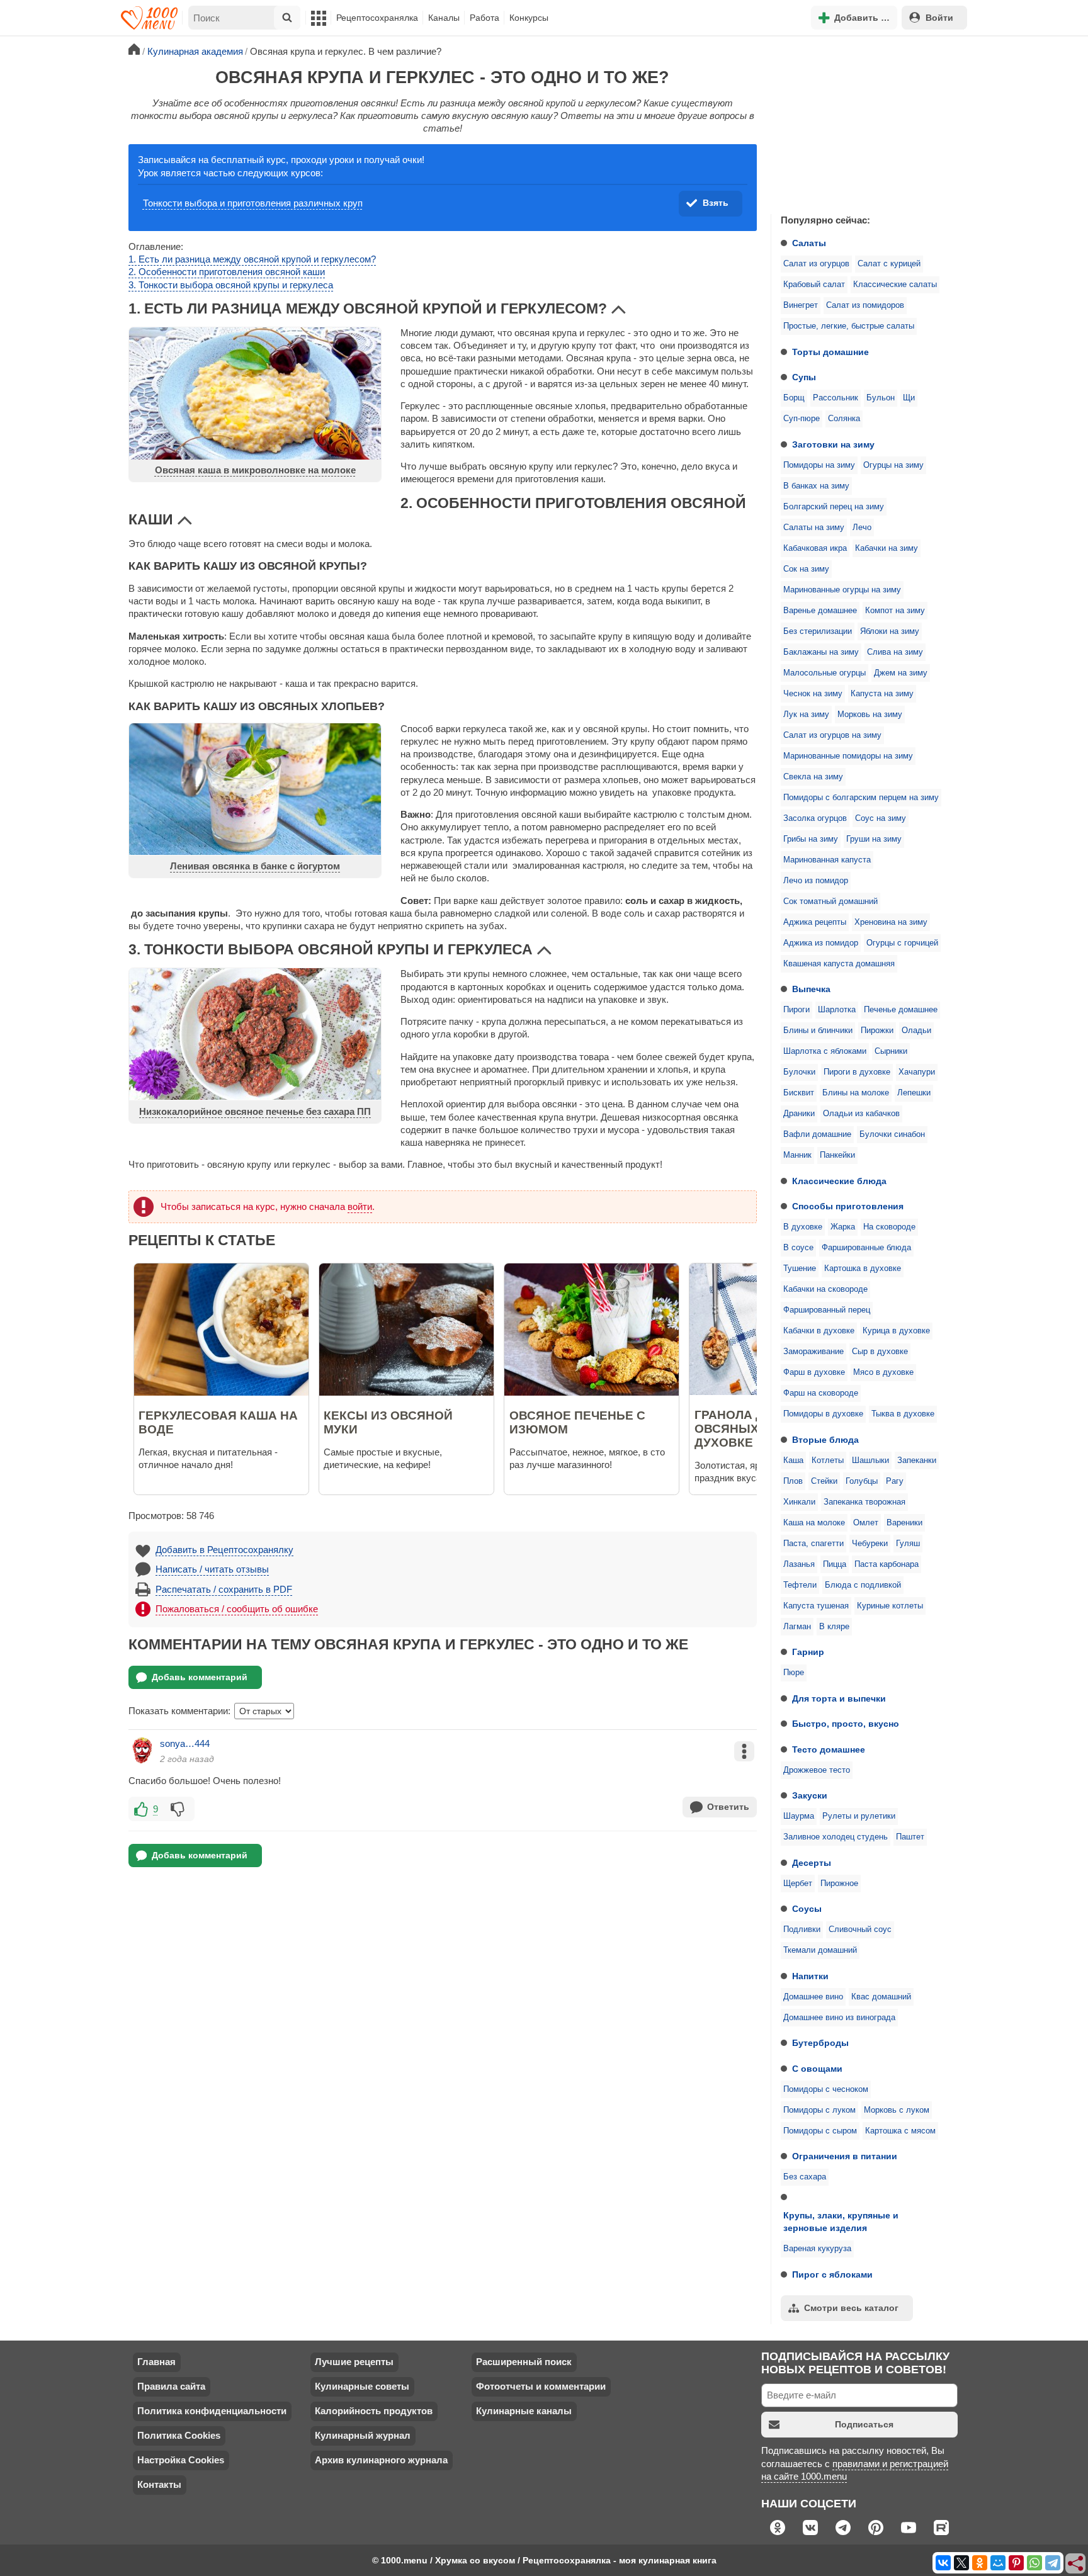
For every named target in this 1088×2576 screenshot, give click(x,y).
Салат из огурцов (816, 264)
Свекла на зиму (813, 777)
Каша (793, 1460)
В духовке (803, 1227)
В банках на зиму (816, 486)
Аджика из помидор (821, 943)
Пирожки (877, 1031)
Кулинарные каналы (524, 2411)
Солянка (844, 419)
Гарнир (808, 1652)
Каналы (444, 18)
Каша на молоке (814, 1523)
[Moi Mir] (998, 2563)
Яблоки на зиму (890, 631)
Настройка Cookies (181, 2460)
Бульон (881, 398)
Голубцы (862, 1481)
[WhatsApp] (1034, 2563)
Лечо (862, 528)
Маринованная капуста (827, 860)
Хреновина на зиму (891, 922)
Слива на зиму (895, 652)
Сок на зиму (806, 569)
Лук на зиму (806, 715)
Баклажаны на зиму (821, 652)
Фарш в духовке (814, 1372)
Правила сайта (171, 2386)
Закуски (810, 1795)
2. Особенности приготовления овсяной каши (227, 272)
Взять (716, 203)
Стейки (824, 1481)
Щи (909, 398)
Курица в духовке (896, 1331)
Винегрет (801, 305)
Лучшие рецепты (354, 2362)
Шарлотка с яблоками (825, 1051)
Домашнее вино (813, 1997)
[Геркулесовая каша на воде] (260, 1392)
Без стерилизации (818, 631)
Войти (939, 18)
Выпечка (811, 989)
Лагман (797, 1627)
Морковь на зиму (870, 715)
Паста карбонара (887, 1564)
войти (360, 1206)
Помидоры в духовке (823, 1414)
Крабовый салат (814, 285)
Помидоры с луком (819, 2110)
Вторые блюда (825, 1440)
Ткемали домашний (820, 1950)
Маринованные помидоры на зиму (848, 756)
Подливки (802, 1929)
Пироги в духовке (857, 1072)
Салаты (809, 243)
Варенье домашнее (820, 611)
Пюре (794, 1673)
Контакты (159, 2484)
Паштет (910, 1837)
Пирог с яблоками (832, 2274)
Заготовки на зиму (833, 444)
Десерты (812, 1863)
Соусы (807, 1909)
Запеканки (917, 1460)
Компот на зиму (895, 611)
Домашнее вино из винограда (839, 2018)
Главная (156, 2362)
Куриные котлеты (890, 1606)
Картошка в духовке (863, 1268)
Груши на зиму (874, 839)
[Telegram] (1053, 2563)
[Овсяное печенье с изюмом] (630, 1392)
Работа (484, 18)
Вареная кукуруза (817, 2249)
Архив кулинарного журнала (381, 2460)
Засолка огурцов (815, 818)
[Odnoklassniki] (980, 2563)
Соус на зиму (881, 818)
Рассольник (836, 398)
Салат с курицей (889, 264)
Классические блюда (839, 1181)
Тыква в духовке (903, 1414)
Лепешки (914, 1093)
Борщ (794, 398)
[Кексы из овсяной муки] (445, 1392)
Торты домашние (830, 352)
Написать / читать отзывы (212, 1569)
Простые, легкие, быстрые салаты (849, 326)
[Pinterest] (1016, 2563)
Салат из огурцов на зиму (832, 735)
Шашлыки (870, 1460)
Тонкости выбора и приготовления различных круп (253, 203)
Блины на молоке (856, 1093)
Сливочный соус (860, 1929)
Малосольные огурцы (824, 673)
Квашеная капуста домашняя (839, 964)
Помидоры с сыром (820, 2131)
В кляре (834, 1627)
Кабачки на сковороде (825, 1289)
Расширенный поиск (524, 2362)
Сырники (891, 1051)
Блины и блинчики (818, 1031)
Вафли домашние (817, 1134)
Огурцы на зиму (893, 465)
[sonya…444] (142, 1751)
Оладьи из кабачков (861, 1114)
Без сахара (805, 2177)
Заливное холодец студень (836, 1837)
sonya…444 (185, 1743)
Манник (797, 1155)
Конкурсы (529, 18)
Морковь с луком (897, 2110)
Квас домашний (881, 1997)
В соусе (798, 1248)
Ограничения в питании (845, 2156)
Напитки (810, 1976)
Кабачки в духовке (819, 1331)
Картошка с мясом (900, 2131)
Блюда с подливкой (863, 1585)
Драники (799, 1114)
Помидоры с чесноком (826, 2089)
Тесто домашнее (829, 1749)
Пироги (796, 1010)
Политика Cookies (179, 2435)
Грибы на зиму (811, 839)
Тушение (800, 1268)
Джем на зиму (901, 673)
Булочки (799, 1072)
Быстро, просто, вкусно (846, 1724)
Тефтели (800, 1585)
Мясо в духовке (883, 1372)
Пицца (835, 1564)
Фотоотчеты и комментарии (541, 2386)
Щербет (798, 1884)
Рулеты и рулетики (859, 1816)
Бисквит (799, 1093)
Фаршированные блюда (866, 1248)
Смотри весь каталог (851, 2308)
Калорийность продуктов (374, 2411)
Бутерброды (820, 2043)
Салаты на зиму (814, 528)
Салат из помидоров (865, 305)
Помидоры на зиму (819, 465)
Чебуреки (870, 1544)
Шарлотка (837, 1010)
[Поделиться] (1076, 2564)
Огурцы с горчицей (902, 943)
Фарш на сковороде (821, 1393)
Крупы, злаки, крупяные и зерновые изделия (841, 2222)
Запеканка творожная (864, 1502)
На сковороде (889, 1227)
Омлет (866, 1523)
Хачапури (917, 1072)
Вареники (904, 1523)
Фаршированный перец (827, 1310)
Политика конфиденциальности (212, 2411)
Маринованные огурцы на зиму (842, 590)
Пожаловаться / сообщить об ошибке (237, 1609)
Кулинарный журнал (363, 2435)
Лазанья (799, 1564)
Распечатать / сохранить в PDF (224, 1589)
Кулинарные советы (362, 2386)
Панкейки (837, 1155)
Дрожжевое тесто (817, 1770)
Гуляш (908, 1544)
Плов (793, 1481)
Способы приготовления (848, 1206)
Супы (804, 377)
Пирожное (839, 1884)
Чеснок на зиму (813, 694)
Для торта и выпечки (839, 1698)
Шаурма (799, 1816)
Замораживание (813, 1352)
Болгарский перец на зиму (834, 507)
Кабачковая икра (815, 548)
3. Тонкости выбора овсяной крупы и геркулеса (231, 285)
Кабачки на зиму (887, 548)
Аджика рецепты (815, 922)
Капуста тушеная (816, 1606)
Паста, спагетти (813, 1544)
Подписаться (864, 2424)
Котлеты (828, 1460)
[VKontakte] (943, 2563)
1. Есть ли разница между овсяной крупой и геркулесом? (252, 259)
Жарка (843, 1227)
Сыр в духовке (880, 1352)
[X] (961, 2563)
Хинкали (799, 1502)
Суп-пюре (802, 419)
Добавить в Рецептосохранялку (224, 1550)
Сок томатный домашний (830, 901)
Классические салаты (895, 285)
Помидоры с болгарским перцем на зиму (861, 798)
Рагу (895, 1481)
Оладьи (916, 1031)
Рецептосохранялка (377, 18)
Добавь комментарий (200, 1677)
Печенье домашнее (901, 1010)
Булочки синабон (892, 1134)
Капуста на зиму (882, 694)
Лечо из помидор (816, 881)
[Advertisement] (865, 122)
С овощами (817, 2069)
